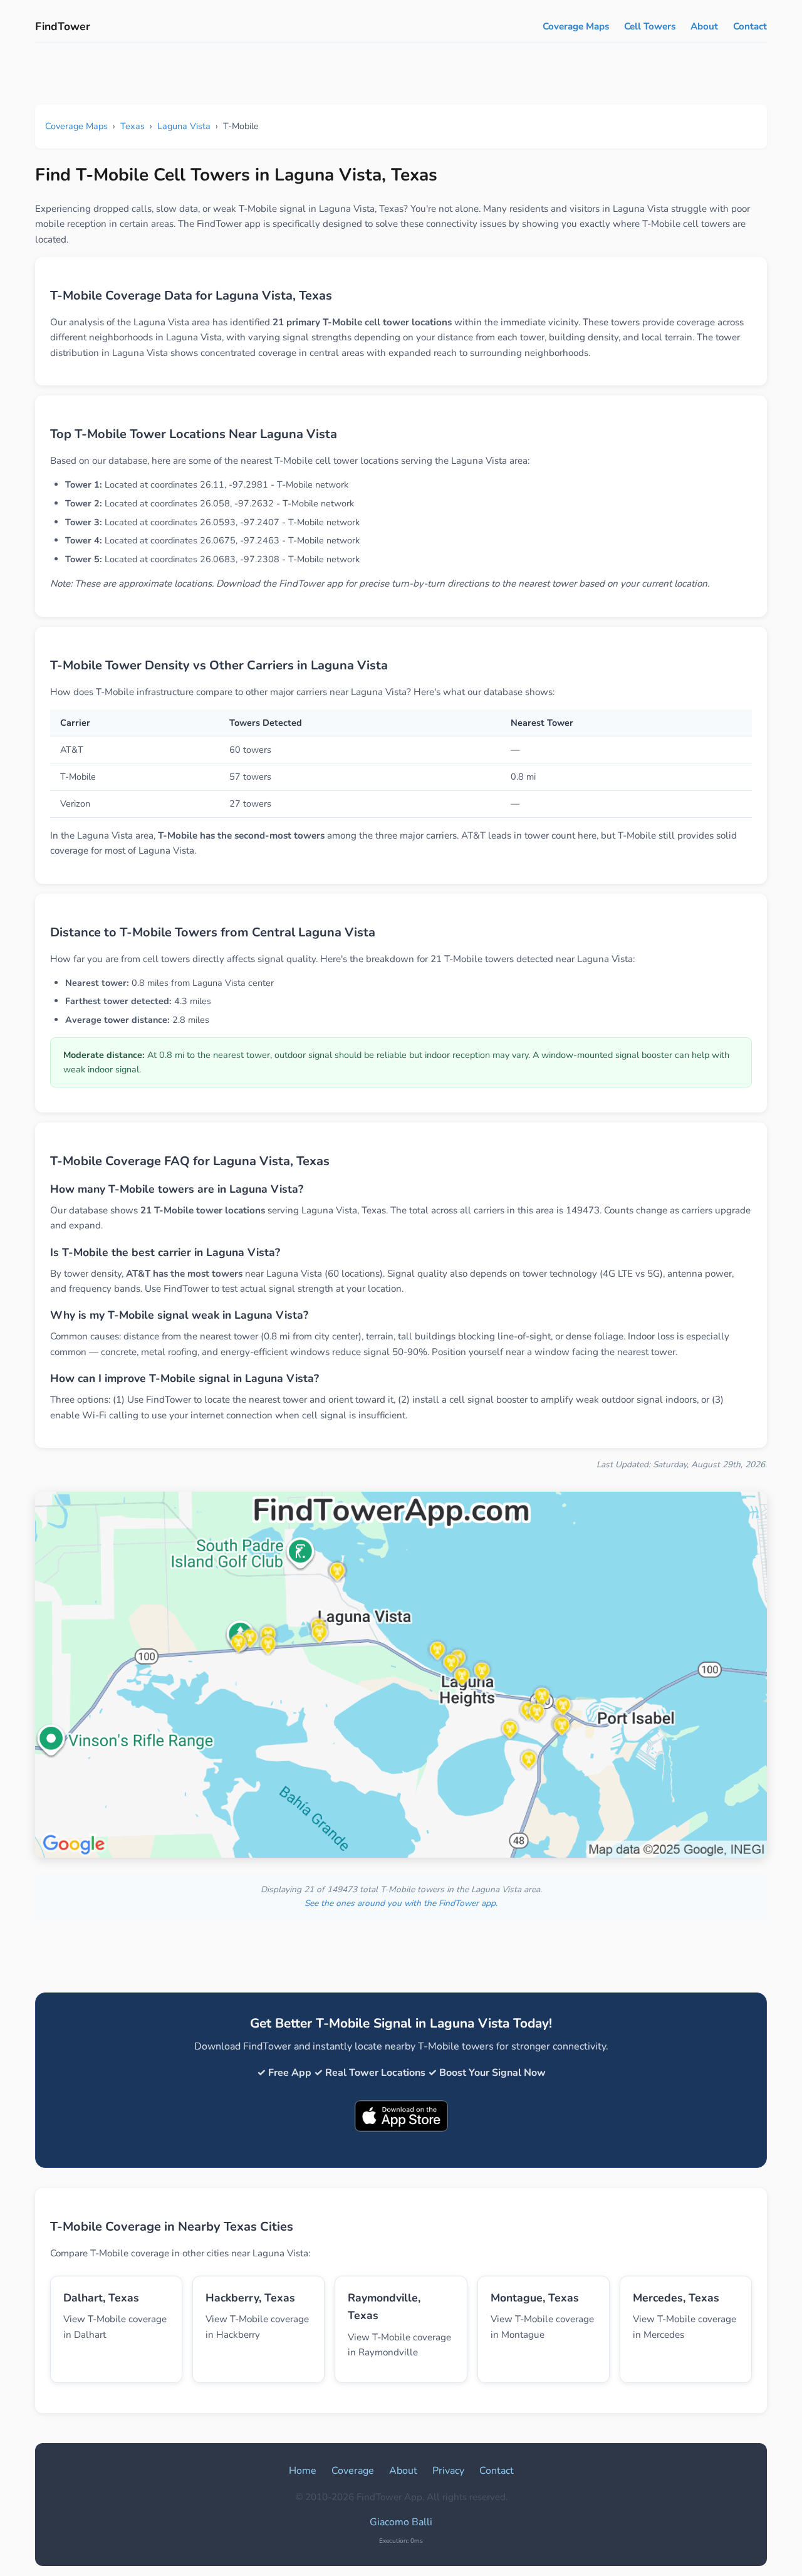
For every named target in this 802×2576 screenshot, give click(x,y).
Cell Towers (650, 26)
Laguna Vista (184, 126)
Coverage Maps (576, 26)
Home (303, 2471)
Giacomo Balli (401, 2522)
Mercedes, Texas (676, 2298)
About (704, 26)
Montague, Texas (535, 2298)
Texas (133, 126)
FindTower (63, 26)
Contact (750, 26)
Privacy (448, 2471)
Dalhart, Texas (101, 2298)
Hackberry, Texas (250, 2298)
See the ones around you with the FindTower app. (401, 1903)
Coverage (353, 2471)
